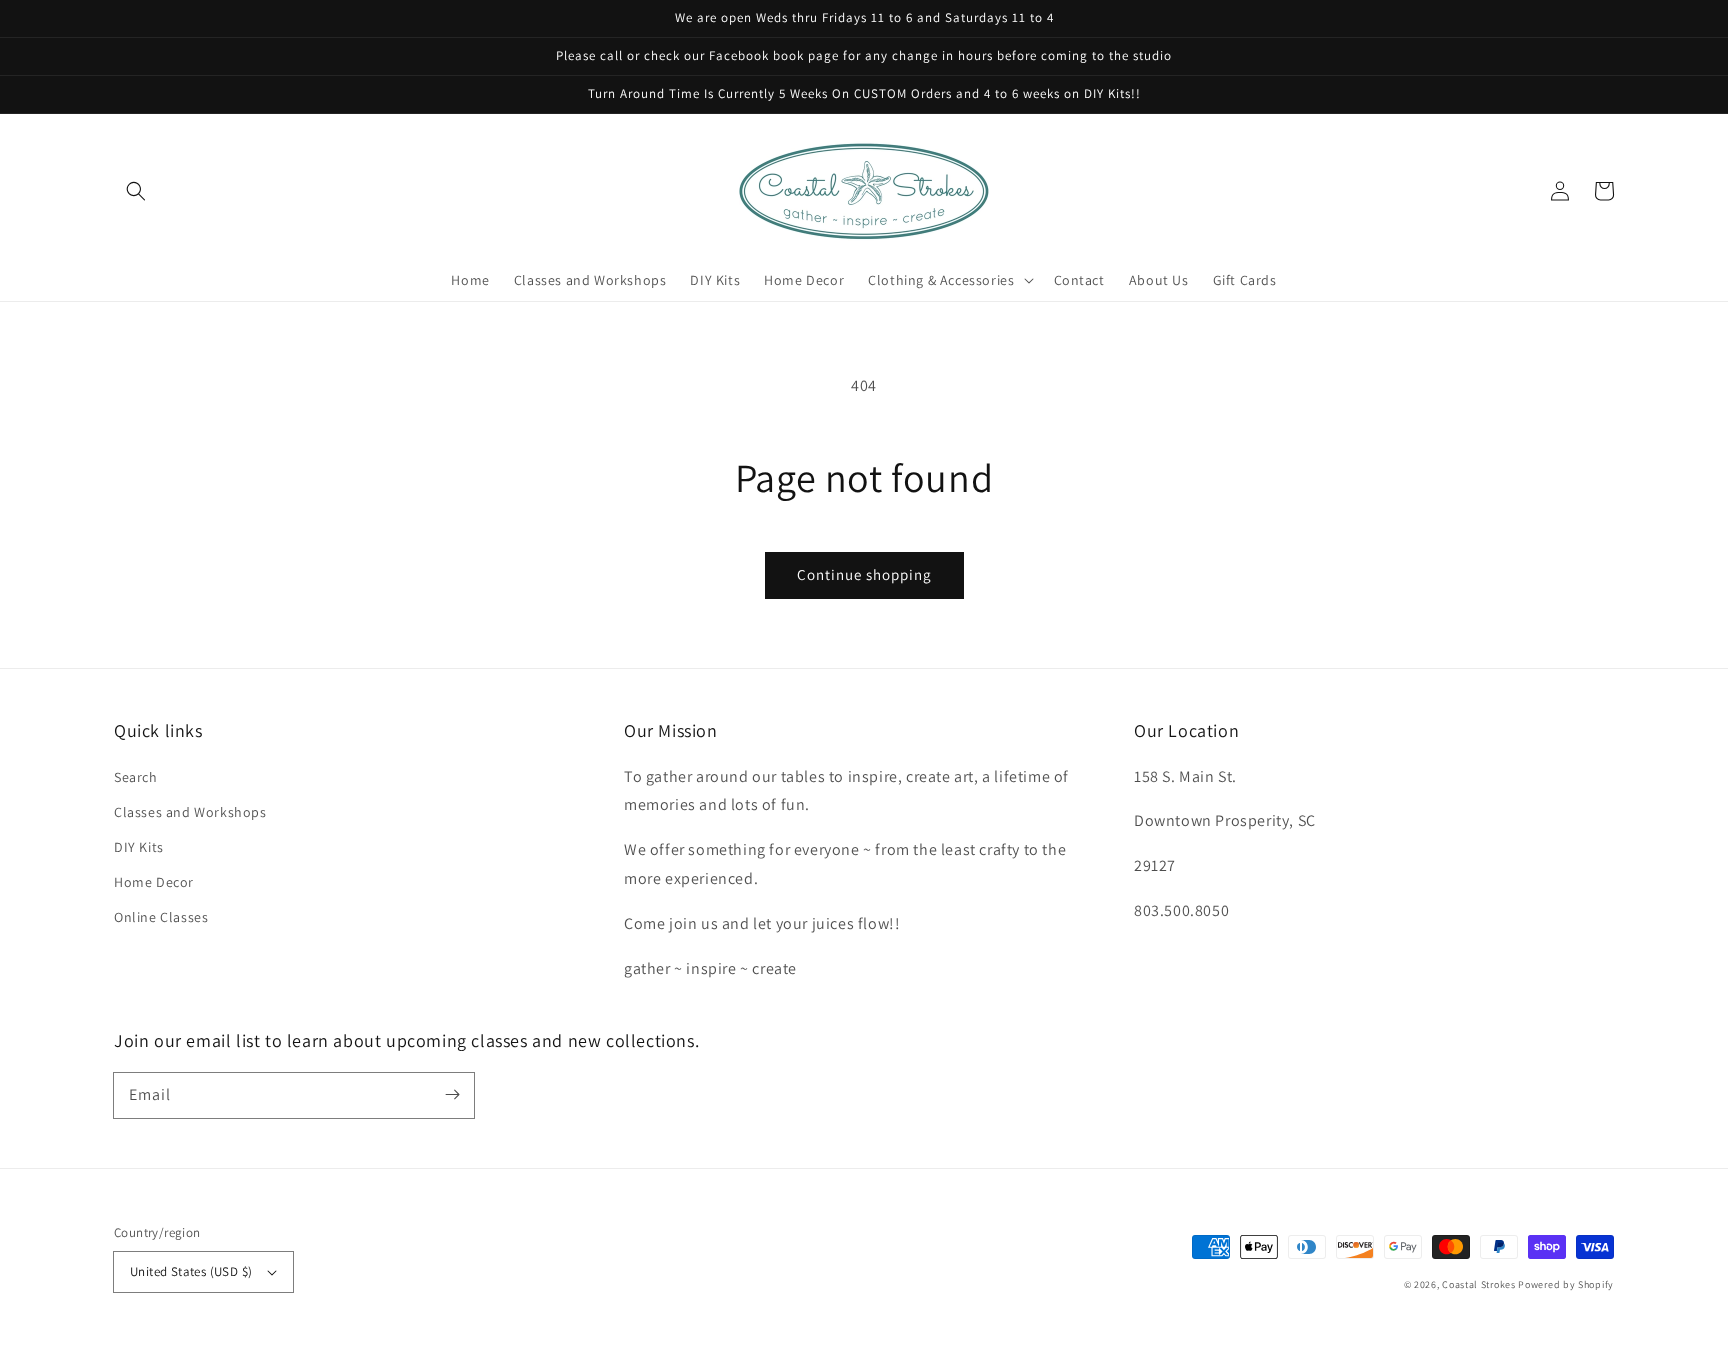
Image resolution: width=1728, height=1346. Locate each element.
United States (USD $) (191, 1271)
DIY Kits (139, 847)
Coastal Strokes (1479, 1284)
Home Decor (154, 882)
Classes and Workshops (190, 812)
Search (136, 777)
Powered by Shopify (1566, 1284)
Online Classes (161, 917)
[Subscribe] (452, 1095)
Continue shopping (864, 574)
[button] (136, 191)
